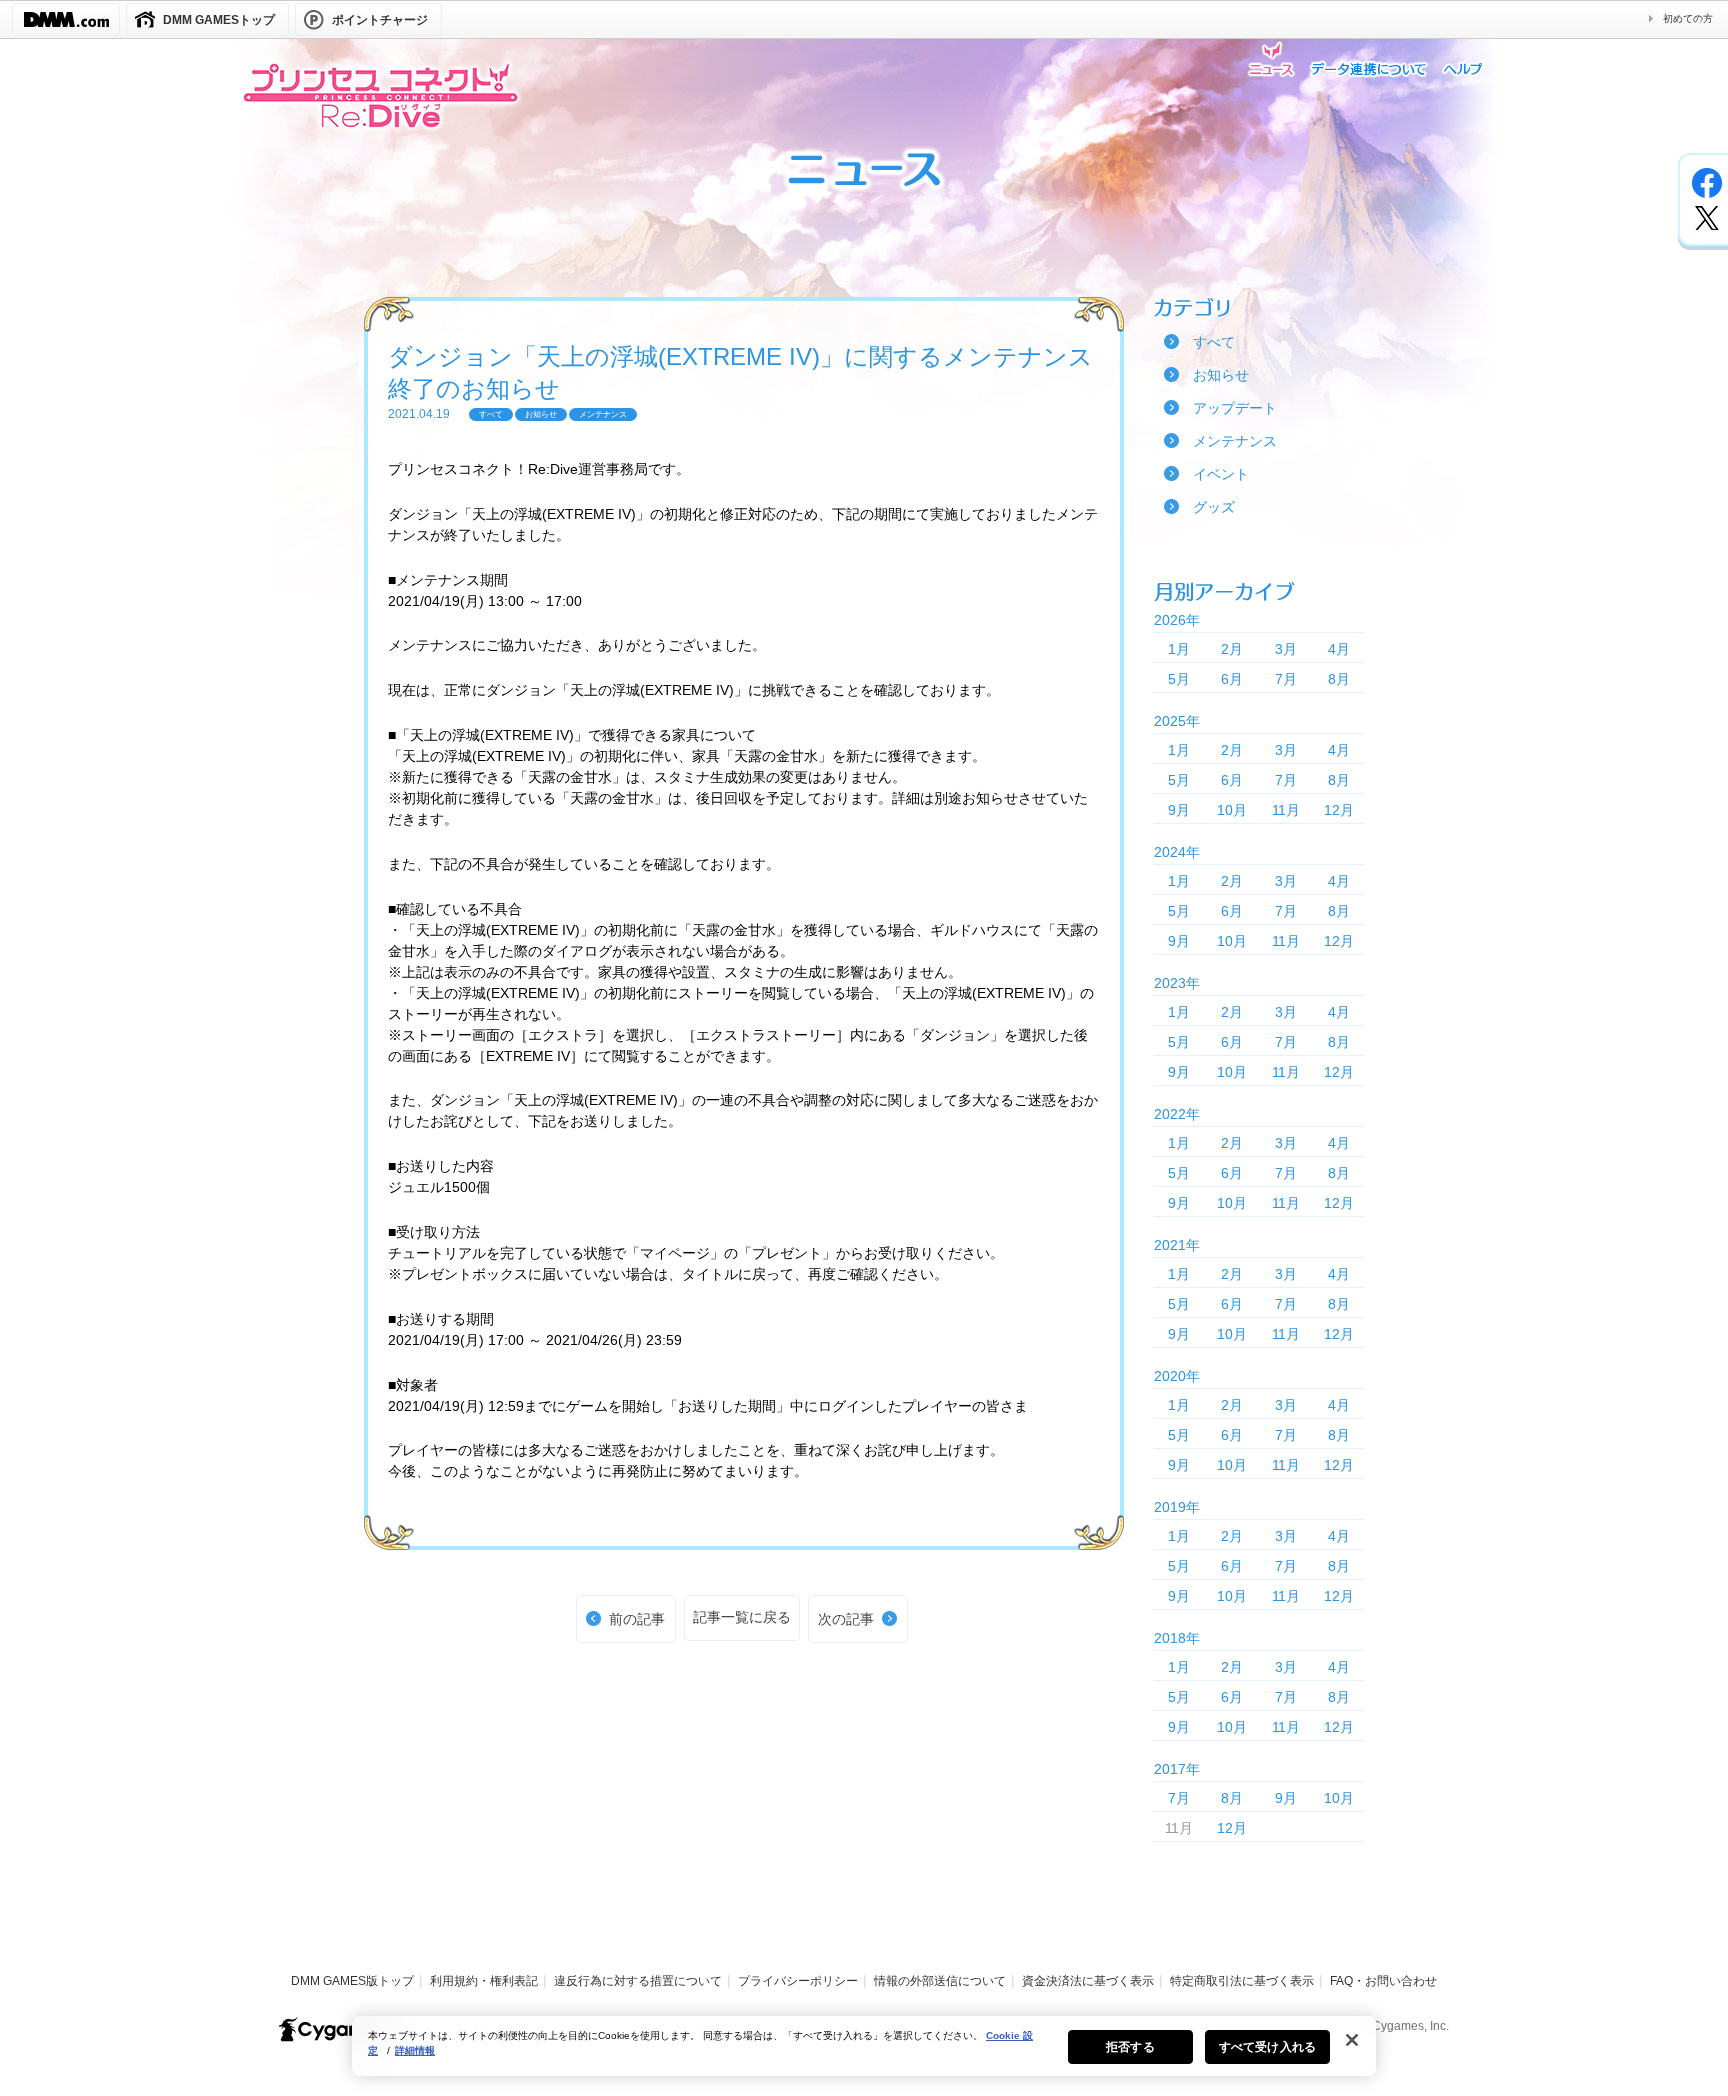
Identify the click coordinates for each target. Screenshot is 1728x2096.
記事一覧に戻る (742, 1617)
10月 (1232, 810)
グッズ (1214, 507)
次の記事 (846, 1619)
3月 (1286, 649)
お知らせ (1221, 375)
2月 (1232, 649)
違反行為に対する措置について (638, 1981)
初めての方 (1688, 18)
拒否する (1130, 2047)
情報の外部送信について (940, 1981)
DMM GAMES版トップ (352, 1981)
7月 (1286, 679)
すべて (1214, 342)
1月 (1179, 649)
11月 (1286, 810)
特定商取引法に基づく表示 (1242, 1981)
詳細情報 (415, 2050)
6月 (1232, 679)
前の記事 (637, 1619)
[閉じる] (1352, 2040)
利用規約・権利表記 (484, 1981)
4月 (1339, 649)
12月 (1339, 810)
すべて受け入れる (1267, 2047)
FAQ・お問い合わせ (1383, 1981)
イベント (1221, 474)
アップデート (1235, 408)
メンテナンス (1235, 441)
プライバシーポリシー (798, 1981)
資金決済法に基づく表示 (1088, 1981)
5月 (1179, 679)
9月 (1179, 810)
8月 (1339, 679)
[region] (864, 2046)
